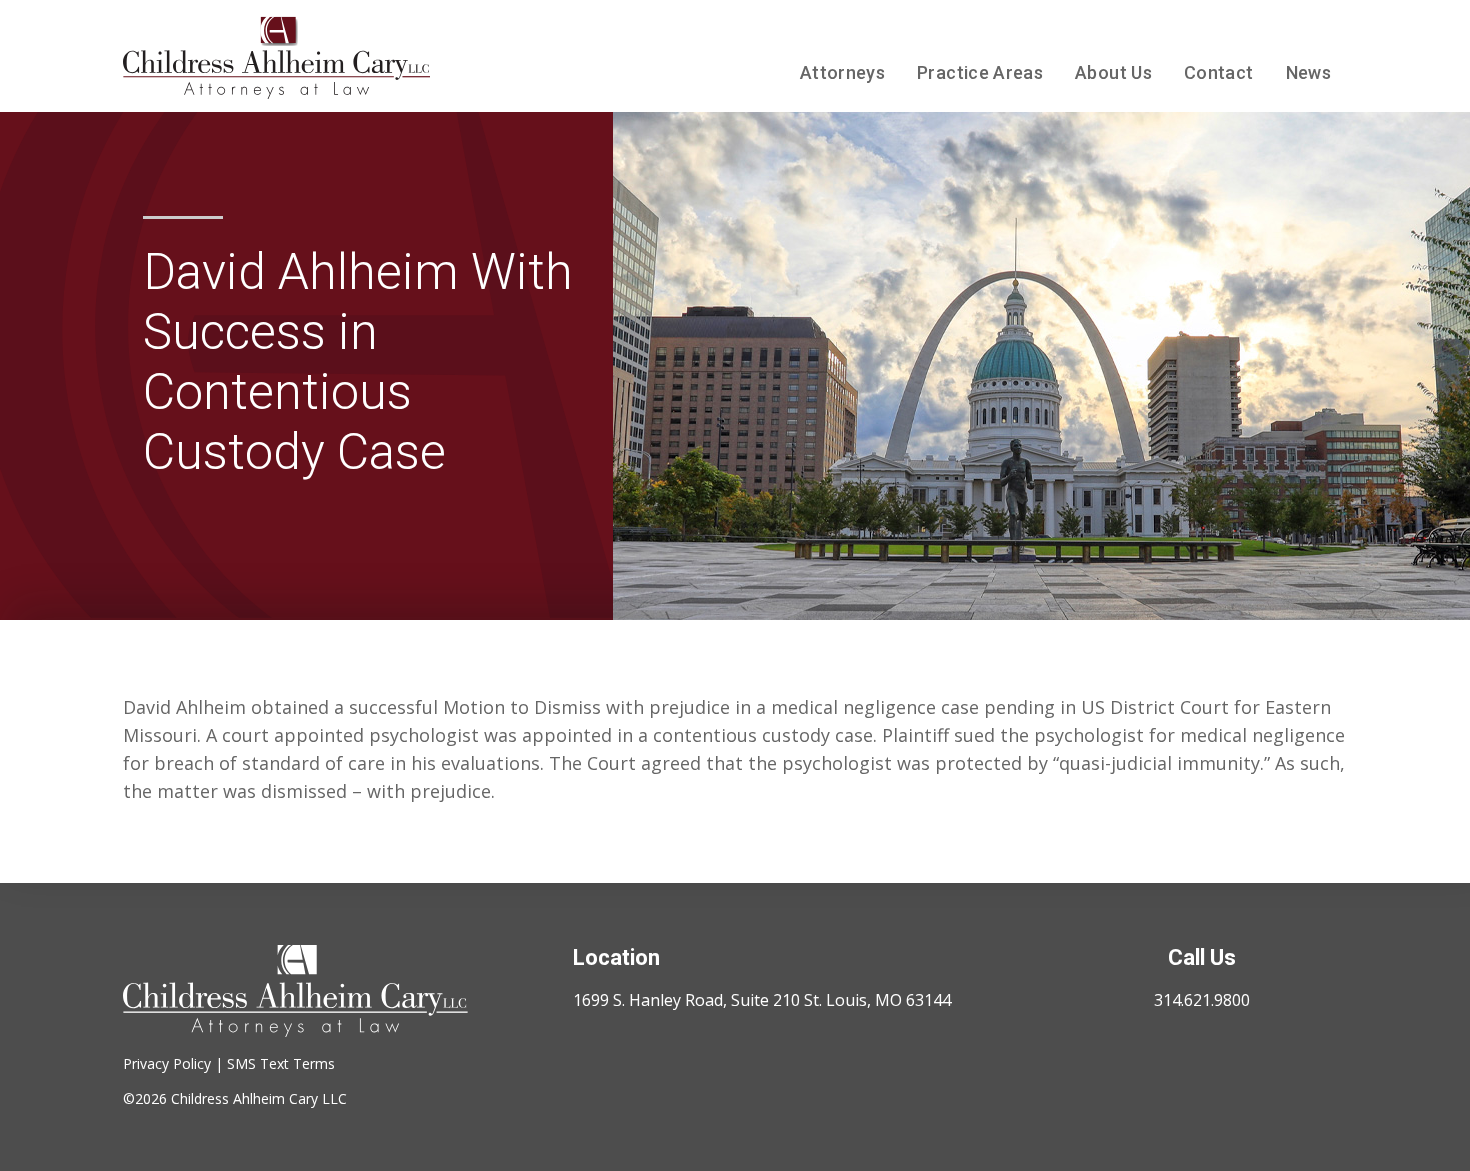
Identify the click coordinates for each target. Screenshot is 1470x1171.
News (1308, 72)
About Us (1113, 72)
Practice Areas (980, 72)
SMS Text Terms (281, 1063)
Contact (1219, 72)
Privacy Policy (167, 1063)
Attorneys (842, 72)
